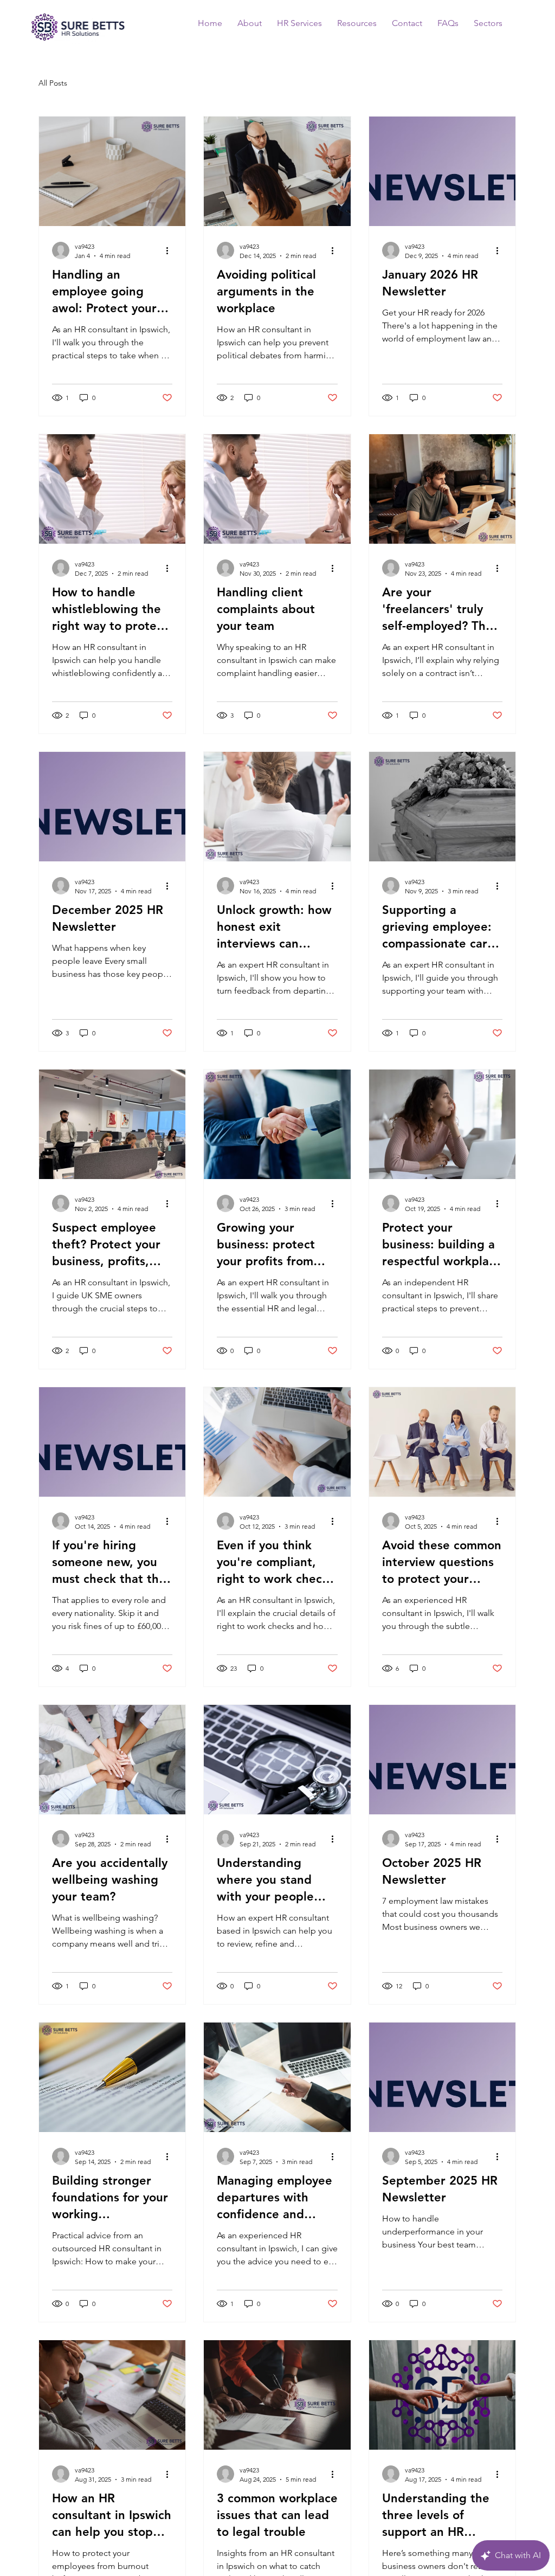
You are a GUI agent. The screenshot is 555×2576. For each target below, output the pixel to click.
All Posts (53, 83)
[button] (448, 23)
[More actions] (171, 250)
